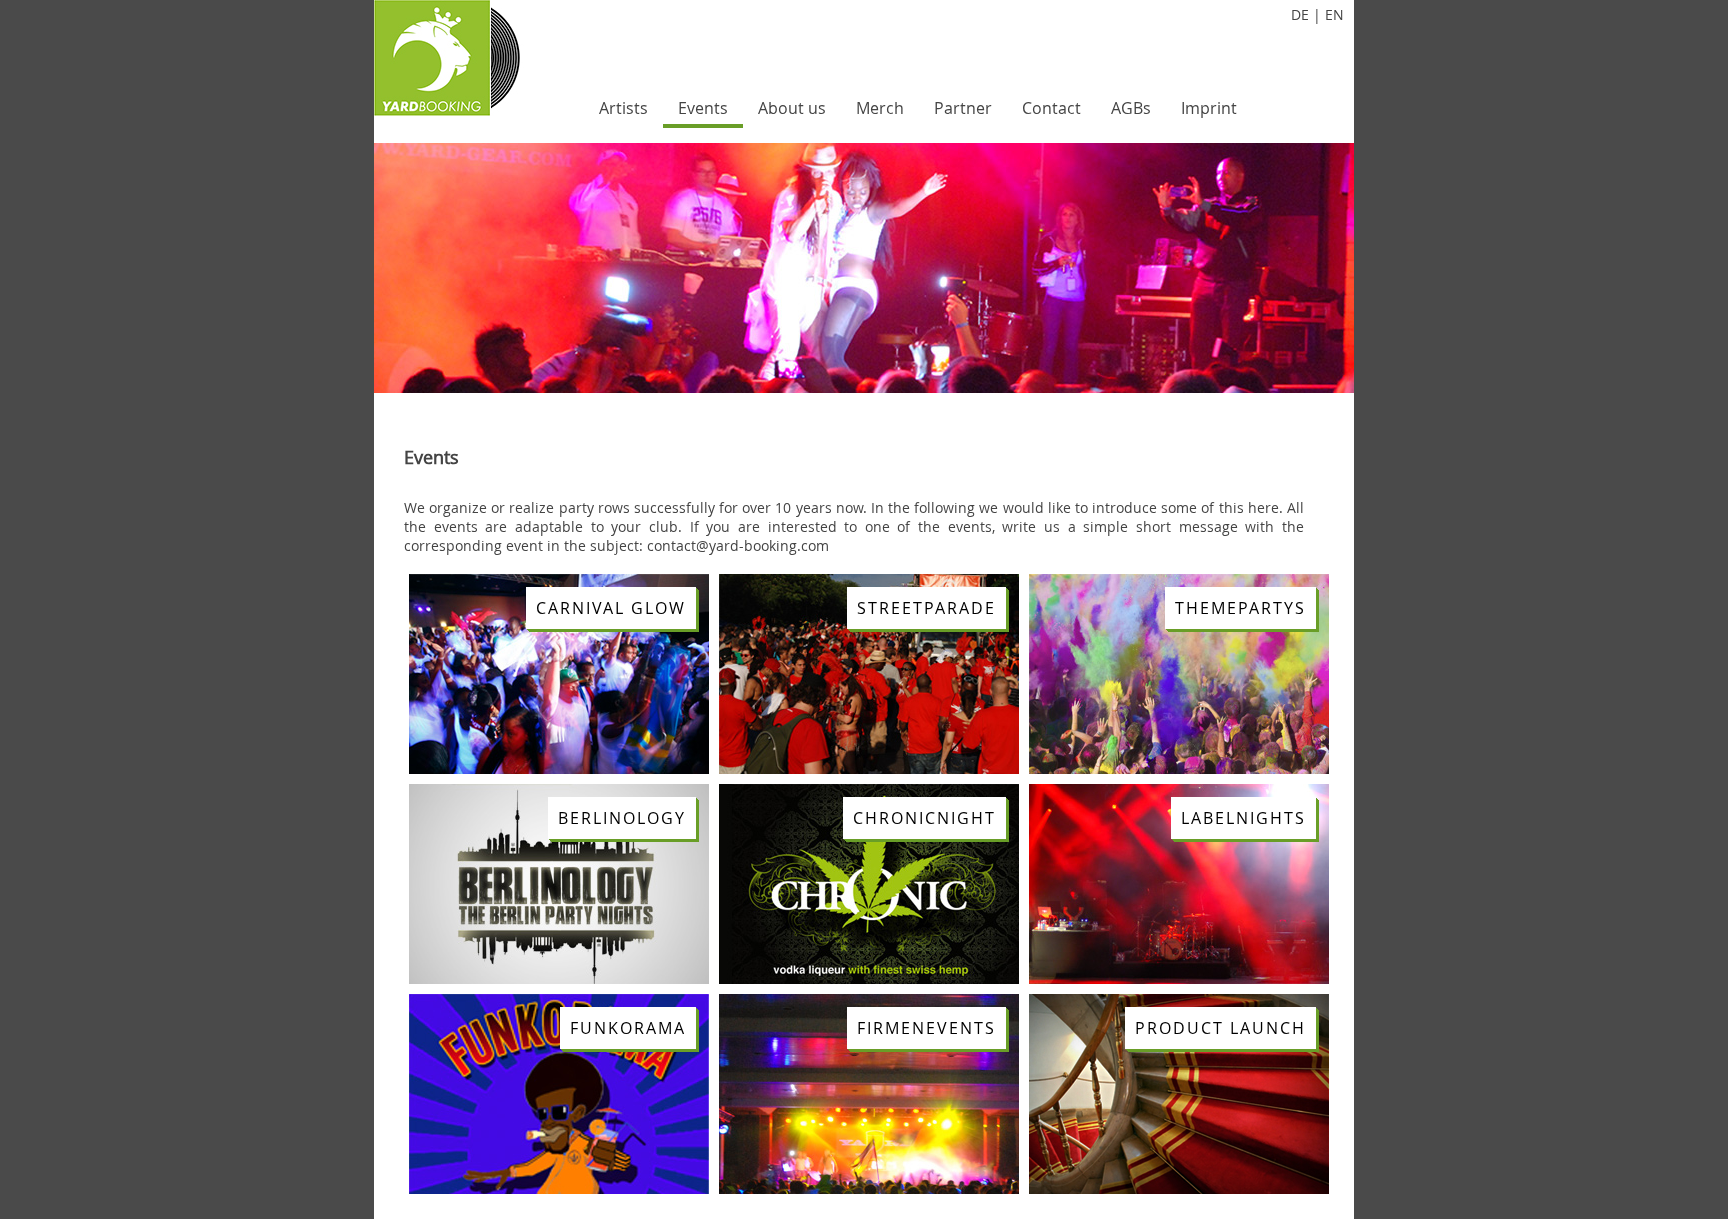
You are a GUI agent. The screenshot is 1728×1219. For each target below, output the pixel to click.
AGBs (1131, 108)
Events (703, 108)
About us (792, 108)
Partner (963, 108)
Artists (623, 108)
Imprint (1209, 108)
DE (1300, 14)
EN (1334, 14)
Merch (880, 108)
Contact (1051, 108)
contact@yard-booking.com (738, 545)
